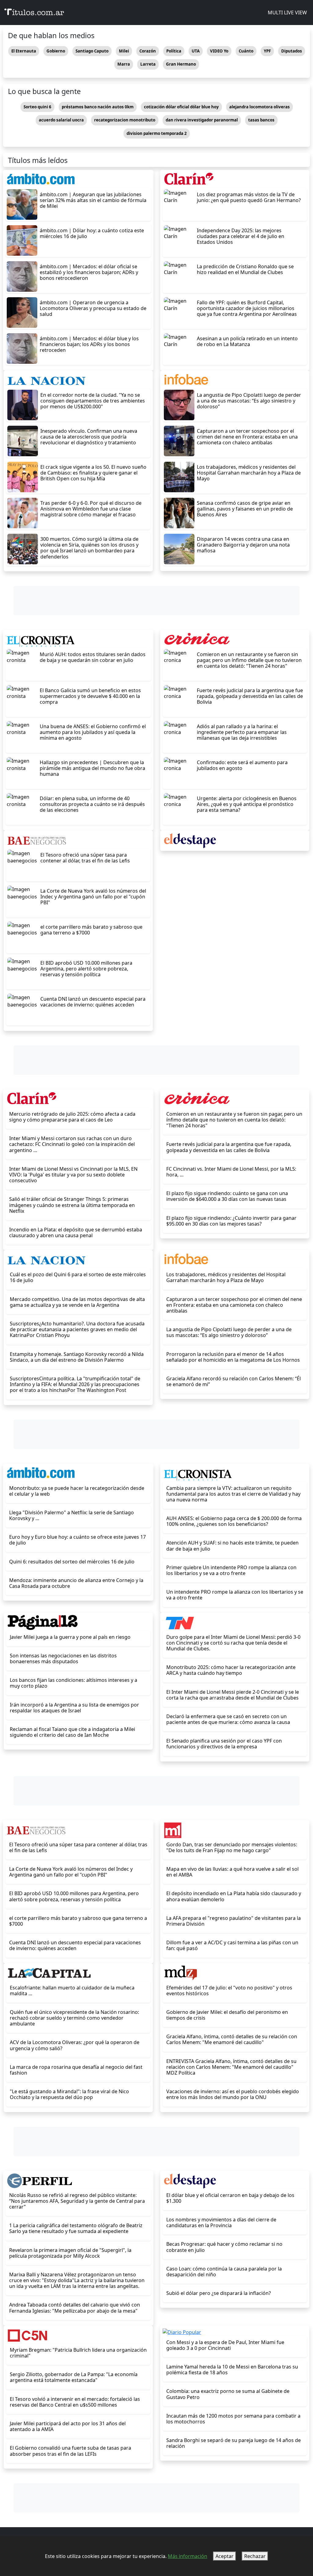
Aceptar (225, 2556)
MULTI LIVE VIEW (287, 13)
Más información (188, 2556)
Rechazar (255, 2556)
